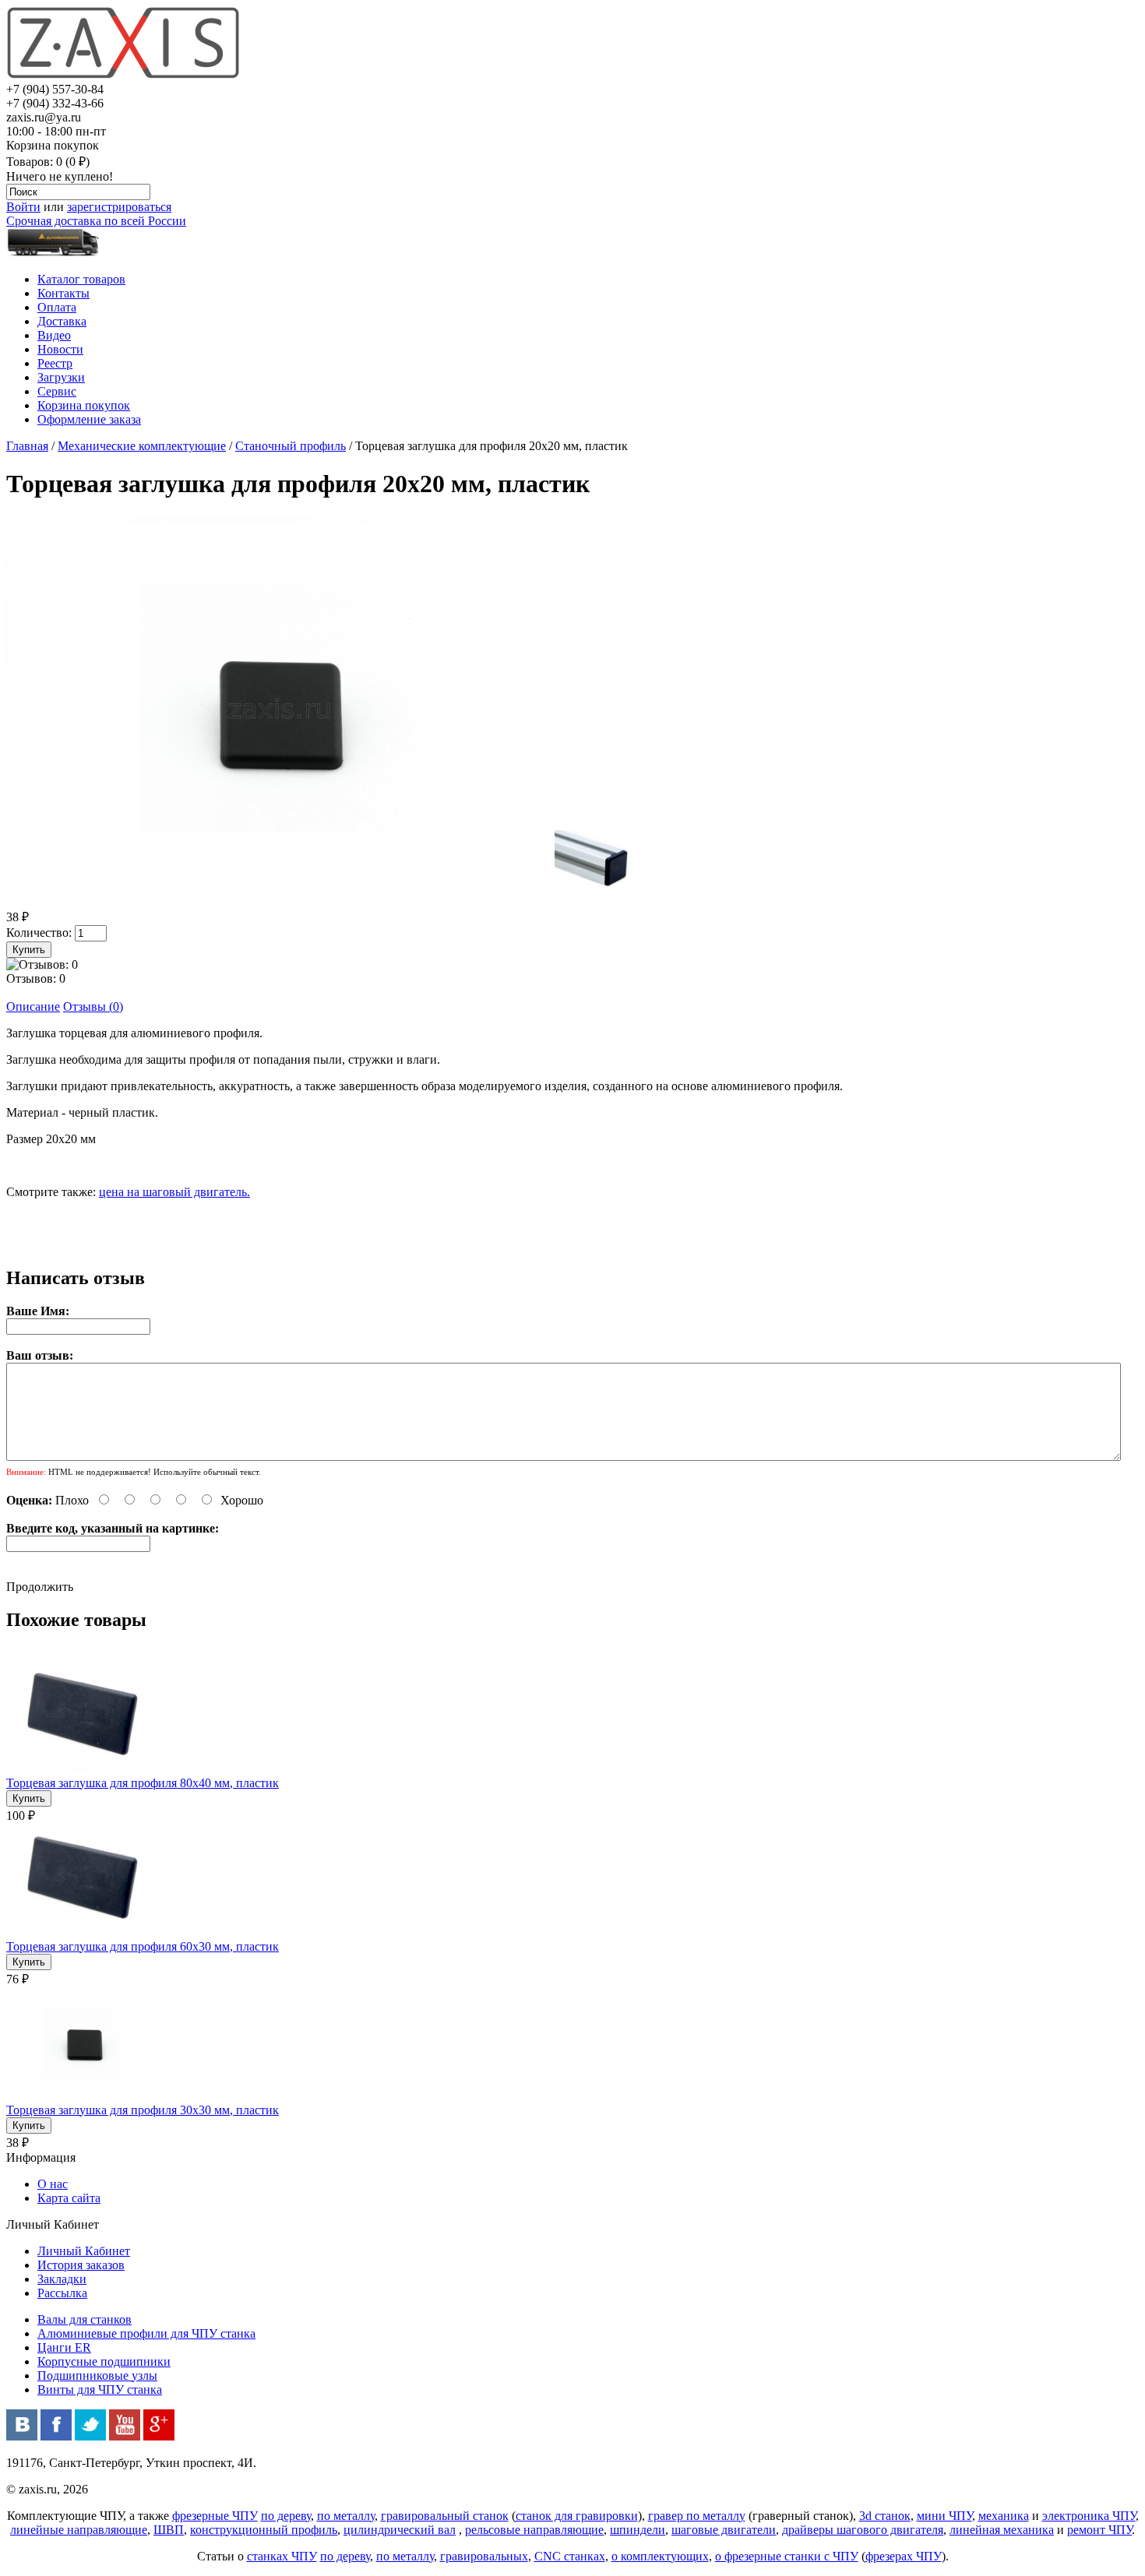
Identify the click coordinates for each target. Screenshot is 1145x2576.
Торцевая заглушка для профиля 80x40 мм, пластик (143, 1783)
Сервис (57, 391)
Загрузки (61, 377)
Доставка (62, 321)
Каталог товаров (81, 279)
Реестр (55, 363)
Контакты (63, 293)
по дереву (286, 2516)
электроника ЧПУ (1089, 2516)
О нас (53, 2184)
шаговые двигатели (724, 2530)
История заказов (81, 2265)
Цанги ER (64, 2347)
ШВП (169, 2530)
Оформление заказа (89, 419)
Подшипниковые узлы (97, 2375)
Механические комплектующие (142, 446)
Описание (33, 1006)
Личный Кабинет (84, 2251)
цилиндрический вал (400, 2530)
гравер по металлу (697, 2516)
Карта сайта (69, 2198)
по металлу (346, 2516)
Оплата (57, 307)
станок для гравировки (577, 2516)
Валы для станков (85, 2319)
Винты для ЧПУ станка (100, 2389)
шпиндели (638, 2530)
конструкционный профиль (264, 2530)
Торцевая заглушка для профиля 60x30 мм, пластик (143, 1946)
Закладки (62, 2279)
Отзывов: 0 (36, 978)
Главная (27, 446)
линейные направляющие (79, 2530)
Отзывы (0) (93, 1006)
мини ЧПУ (944, 2516)
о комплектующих (660, 2556)
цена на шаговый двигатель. (174, 1192)
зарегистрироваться (119, 207)
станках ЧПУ (282, 2556)
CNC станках (570, 2556)
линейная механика (1002, 2530)
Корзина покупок (84, 405)
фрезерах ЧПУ (904, 2556)
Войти (23, 207)
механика (1004, 2516)
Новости (60, 349)
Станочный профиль (291, 446)
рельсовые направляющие (534, 2530)
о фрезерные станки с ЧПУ (787, 2556)
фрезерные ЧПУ (215, 2516)
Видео (54, 335)
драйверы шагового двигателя (863, 2530)
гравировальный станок (445, 2516)
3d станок (885, 2516)
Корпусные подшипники (104, 2361)
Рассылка (62, 2293)
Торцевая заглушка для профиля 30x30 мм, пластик (143, 2110)
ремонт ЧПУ (1099, 2530)
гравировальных (484, 2556)
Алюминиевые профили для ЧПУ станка (146, 2333)
